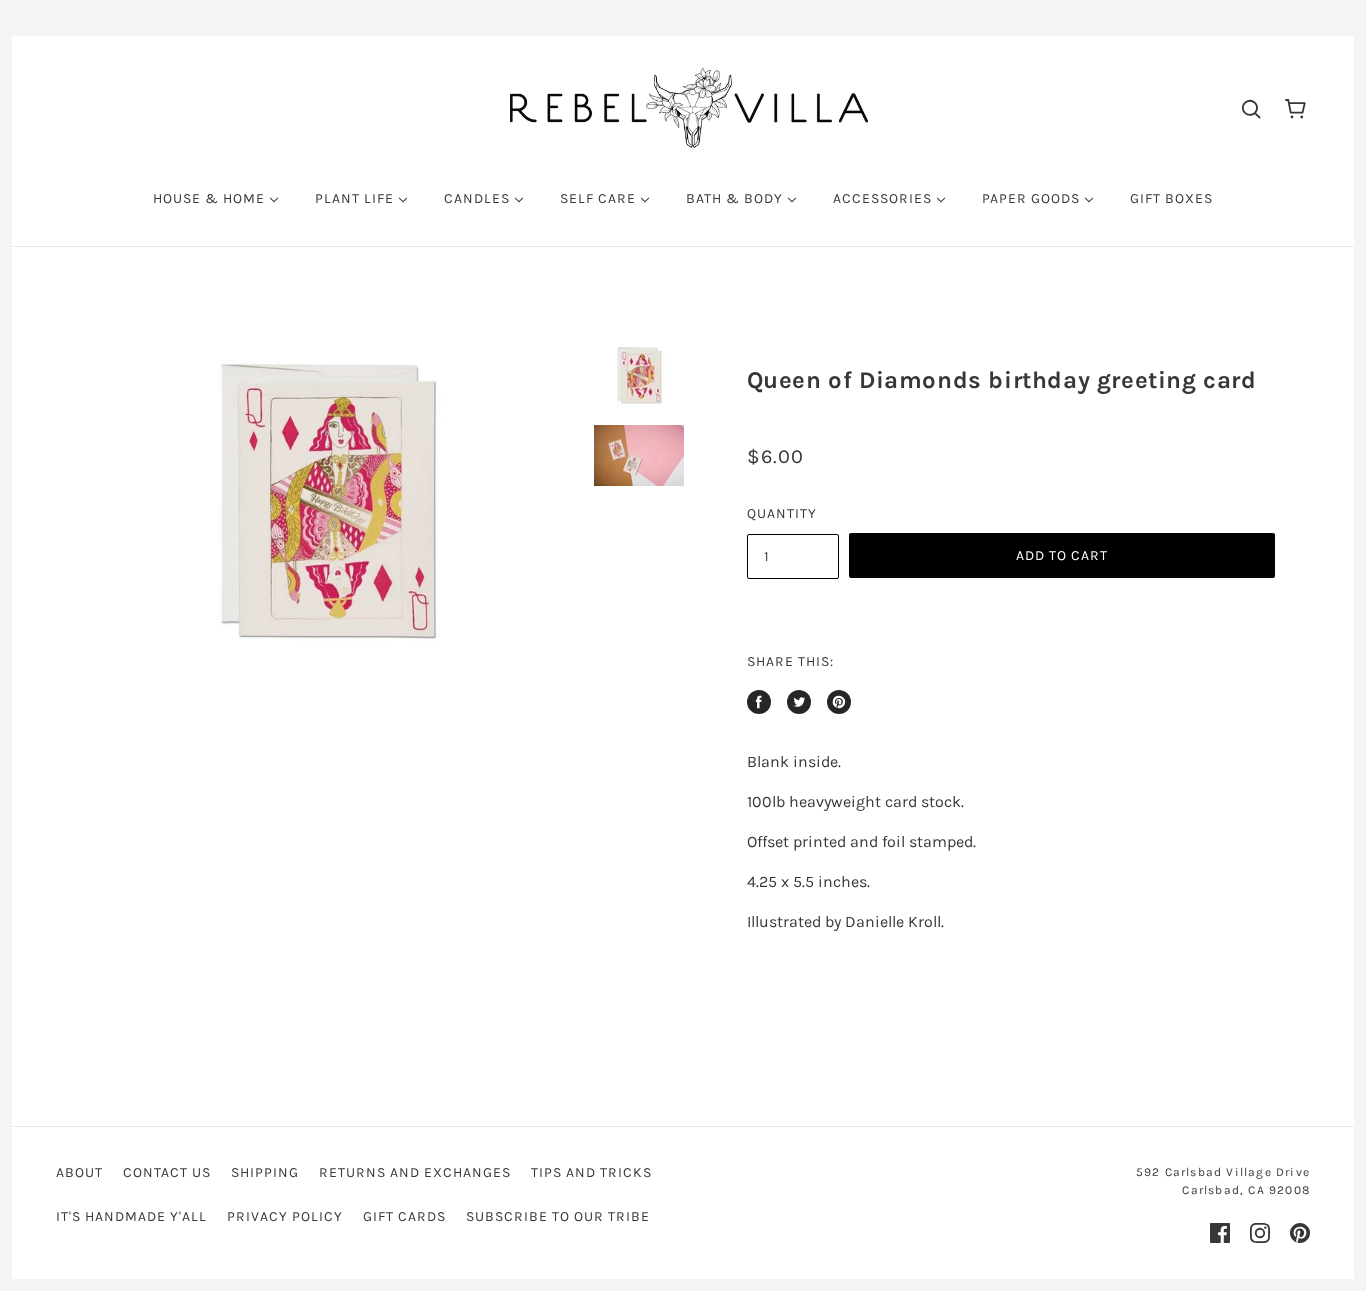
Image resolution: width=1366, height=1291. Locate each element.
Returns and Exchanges (415, 1172)
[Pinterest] (1300, 1233)
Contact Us (167, 1172)
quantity (782, 513)
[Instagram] (1260, 1233)
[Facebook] (1220, 1233)
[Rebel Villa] (689, 106)
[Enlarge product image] (327, 504)
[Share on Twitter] (799, 702)
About (79, 1172)
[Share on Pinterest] (839, 702)
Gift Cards (404, 1216)
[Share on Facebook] (759, 702)
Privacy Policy (285, 1216)
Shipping (265, 1172)
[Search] (1251, 108)
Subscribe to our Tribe (558, 1216)
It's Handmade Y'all (131, 1216)
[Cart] (1295, 107)
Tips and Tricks (591, 1172)
